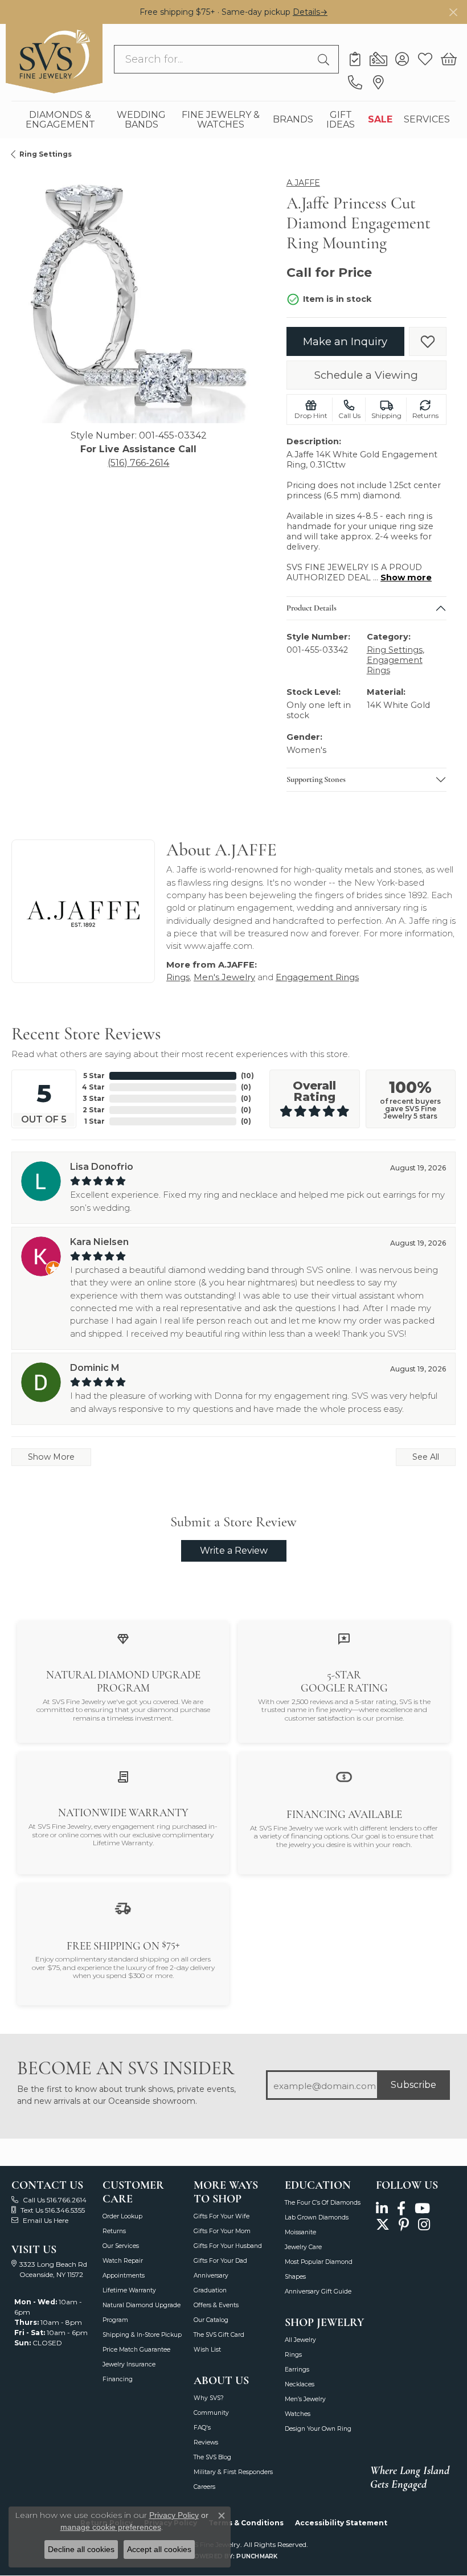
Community (211, 2413)
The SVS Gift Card (219, 2335)
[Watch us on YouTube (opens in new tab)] (422, 2209)
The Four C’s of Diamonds (323, 2203)
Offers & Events (216, 2305)
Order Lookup (122, 2216)
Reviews (206, 2442)
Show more (406, 578)
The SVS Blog (212, 2457)
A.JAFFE (303, 183)
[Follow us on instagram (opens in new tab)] (424, 2224)
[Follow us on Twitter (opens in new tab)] (383, 2224)
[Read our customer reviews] (344, 1639)
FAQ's (202, 2428)
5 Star (94, 1076)
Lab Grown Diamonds (317, 2217)
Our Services (121, 2246)
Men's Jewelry (224, 977)
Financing (118, 2379)
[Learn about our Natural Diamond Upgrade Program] (123, 1639)
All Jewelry (300, 2340)
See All (426, 1457)
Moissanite (300, 2232)
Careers (204, 2487)
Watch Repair (123, 2261)
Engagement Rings (317, 977)
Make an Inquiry (345, 341)
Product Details (312, 608)
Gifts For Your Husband (228, 2246)
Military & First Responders (233, 2472)
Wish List (207, 2350)
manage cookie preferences (111, 2527)
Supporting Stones (316, 779)
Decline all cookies (81, 2549)
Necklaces (300, 2384)
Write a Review (234, 1551)
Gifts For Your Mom (222, 2231)
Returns (114, 2231)
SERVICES (427, 119)
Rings (178, 977)
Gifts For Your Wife (222, 2216)
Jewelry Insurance (129, 2364)
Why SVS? (209, 2398)
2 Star (94, 1110)
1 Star (95, 1121)
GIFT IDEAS (341, 120)
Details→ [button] (310, 12)
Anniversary (211, 2276)
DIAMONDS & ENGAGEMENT (60, 120)
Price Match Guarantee (136, 2350)
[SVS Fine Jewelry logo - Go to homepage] (54, 59)
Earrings (297, 2370)
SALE (380, 119)
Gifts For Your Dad (220, 2261)
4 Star (93, 1087)
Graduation (210, 2290)
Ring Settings (46, 154)
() (247, 1076)
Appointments (124, 2276)
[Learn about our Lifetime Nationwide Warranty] (123, 1777)
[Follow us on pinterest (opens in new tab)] (404, 2224)
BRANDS (293, 119)
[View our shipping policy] (123, 1908)
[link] (355, 59)
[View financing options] (344, 1776)
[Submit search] (325, 59)
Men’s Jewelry (305, 2399)
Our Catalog (211, 2320)
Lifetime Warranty (129, 2290)
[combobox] (213, 59)
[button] (402, 59)
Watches (298, 2414)
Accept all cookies (159, 2549)
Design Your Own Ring (318, 2429)
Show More (51, 1457)
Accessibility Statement (341, 2523)
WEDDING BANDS (141, 120)
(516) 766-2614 (138, 463)
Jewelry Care (303, 2247)
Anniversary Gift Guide (318, 2292)
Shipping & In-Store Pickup (142, 2335)
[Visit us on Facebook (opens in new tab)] (401, 2209)
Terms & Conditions (246, 2523)
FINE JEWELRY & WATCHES (221, 120)
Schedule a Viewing (366, 375)
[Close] (453, 12)
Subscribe (413, 2085)
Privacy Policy (174, 2515)
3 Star (94, 1098)
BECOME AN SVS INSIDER (126, 2068)
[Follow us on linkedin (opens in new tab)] (382, 2209)
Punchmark (257, 2556)
